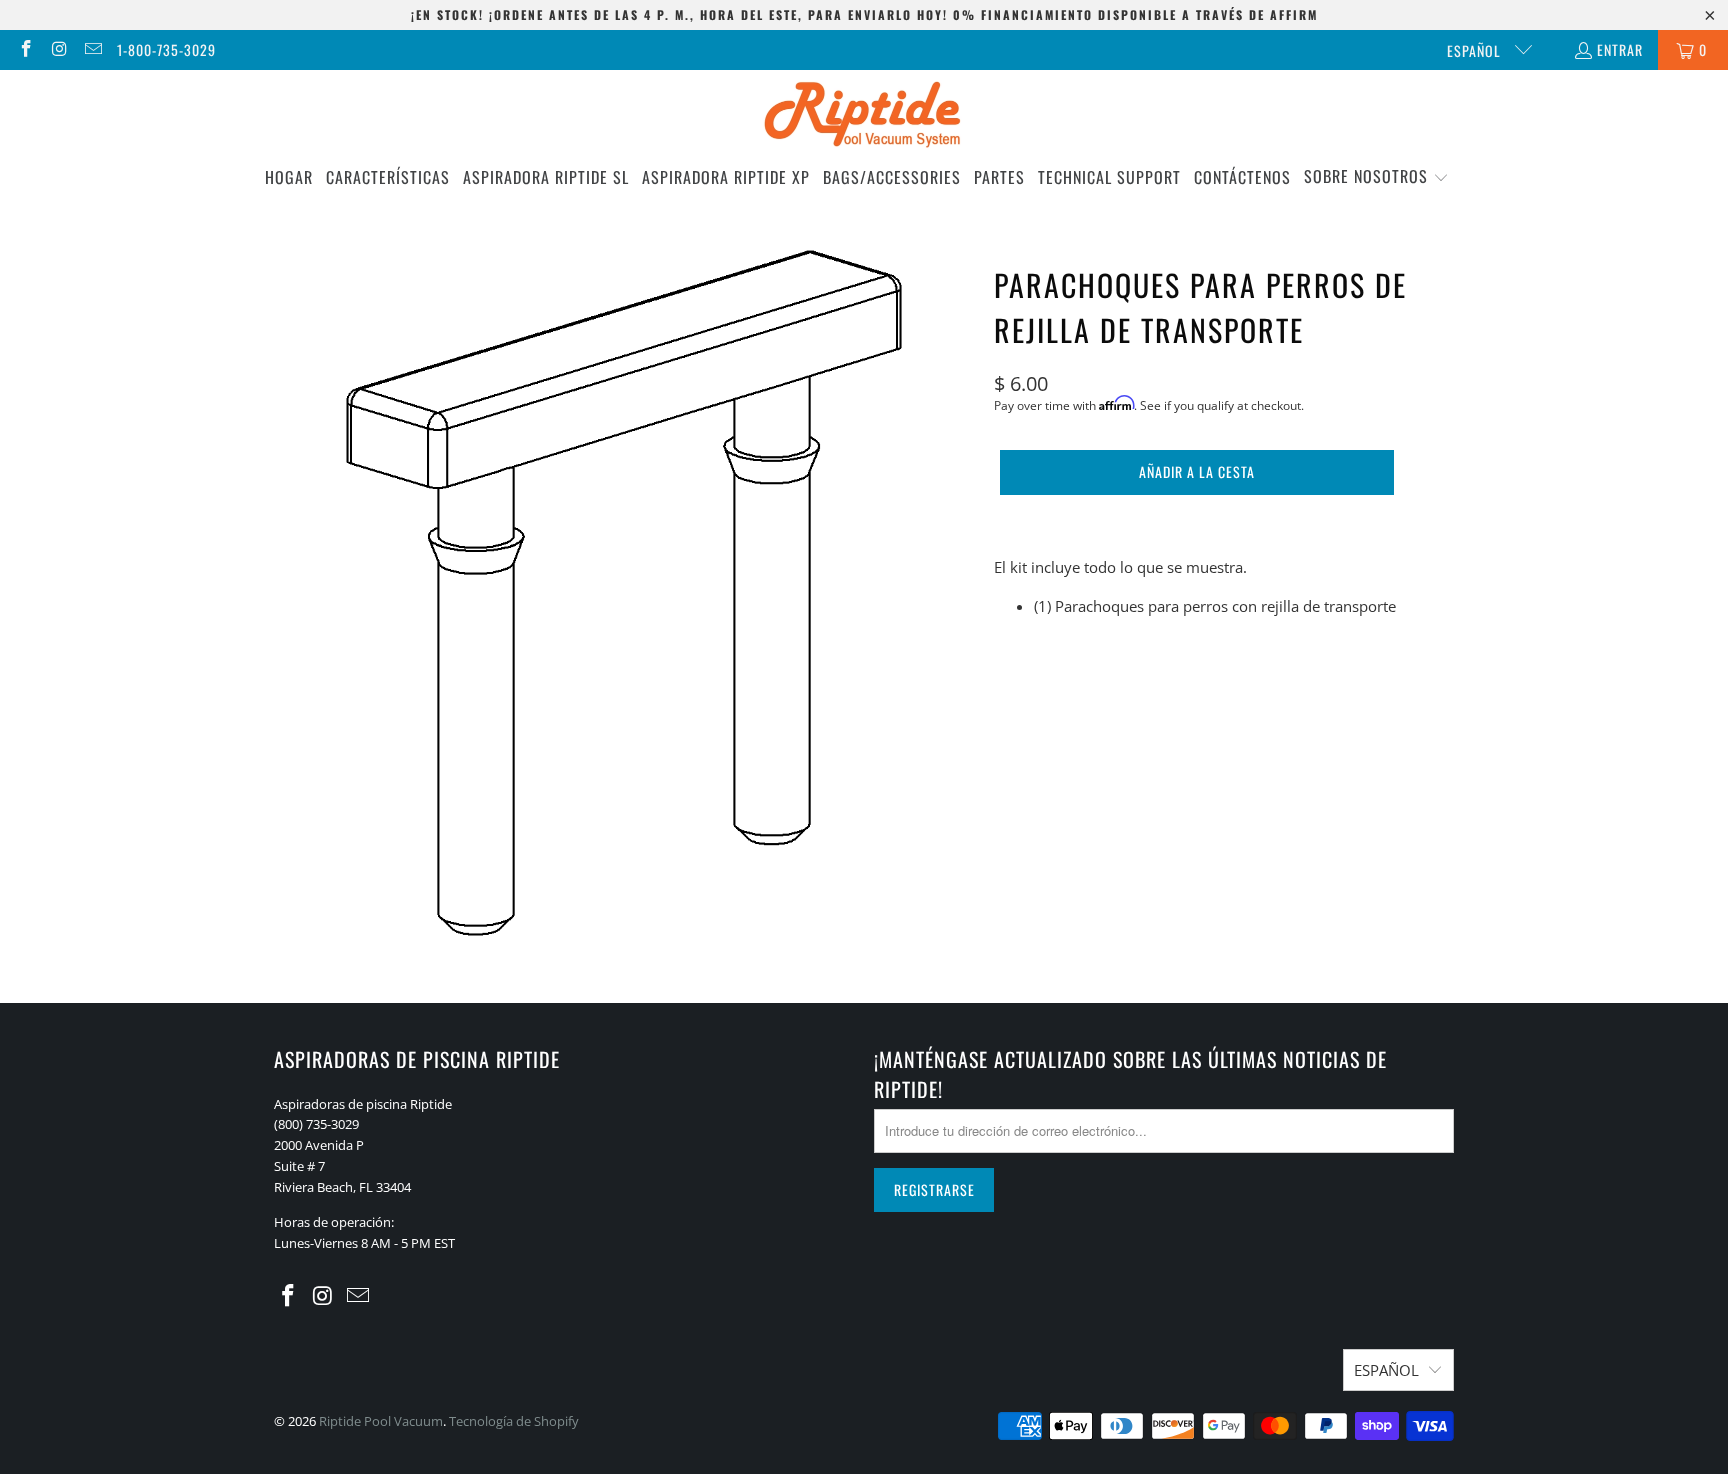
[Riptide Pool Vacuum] (864, 116)
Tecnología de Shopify (514, 1421)
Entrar (1620, 49)
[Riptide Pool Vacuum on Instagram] (59, 49)
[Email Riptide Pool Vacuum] (92, 49)
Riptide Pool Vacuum (381, 1421)
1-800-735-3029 (166, 49)
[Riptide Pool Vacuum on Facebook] (25, 49)
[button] (1376, 177)
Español (1476, 50)
